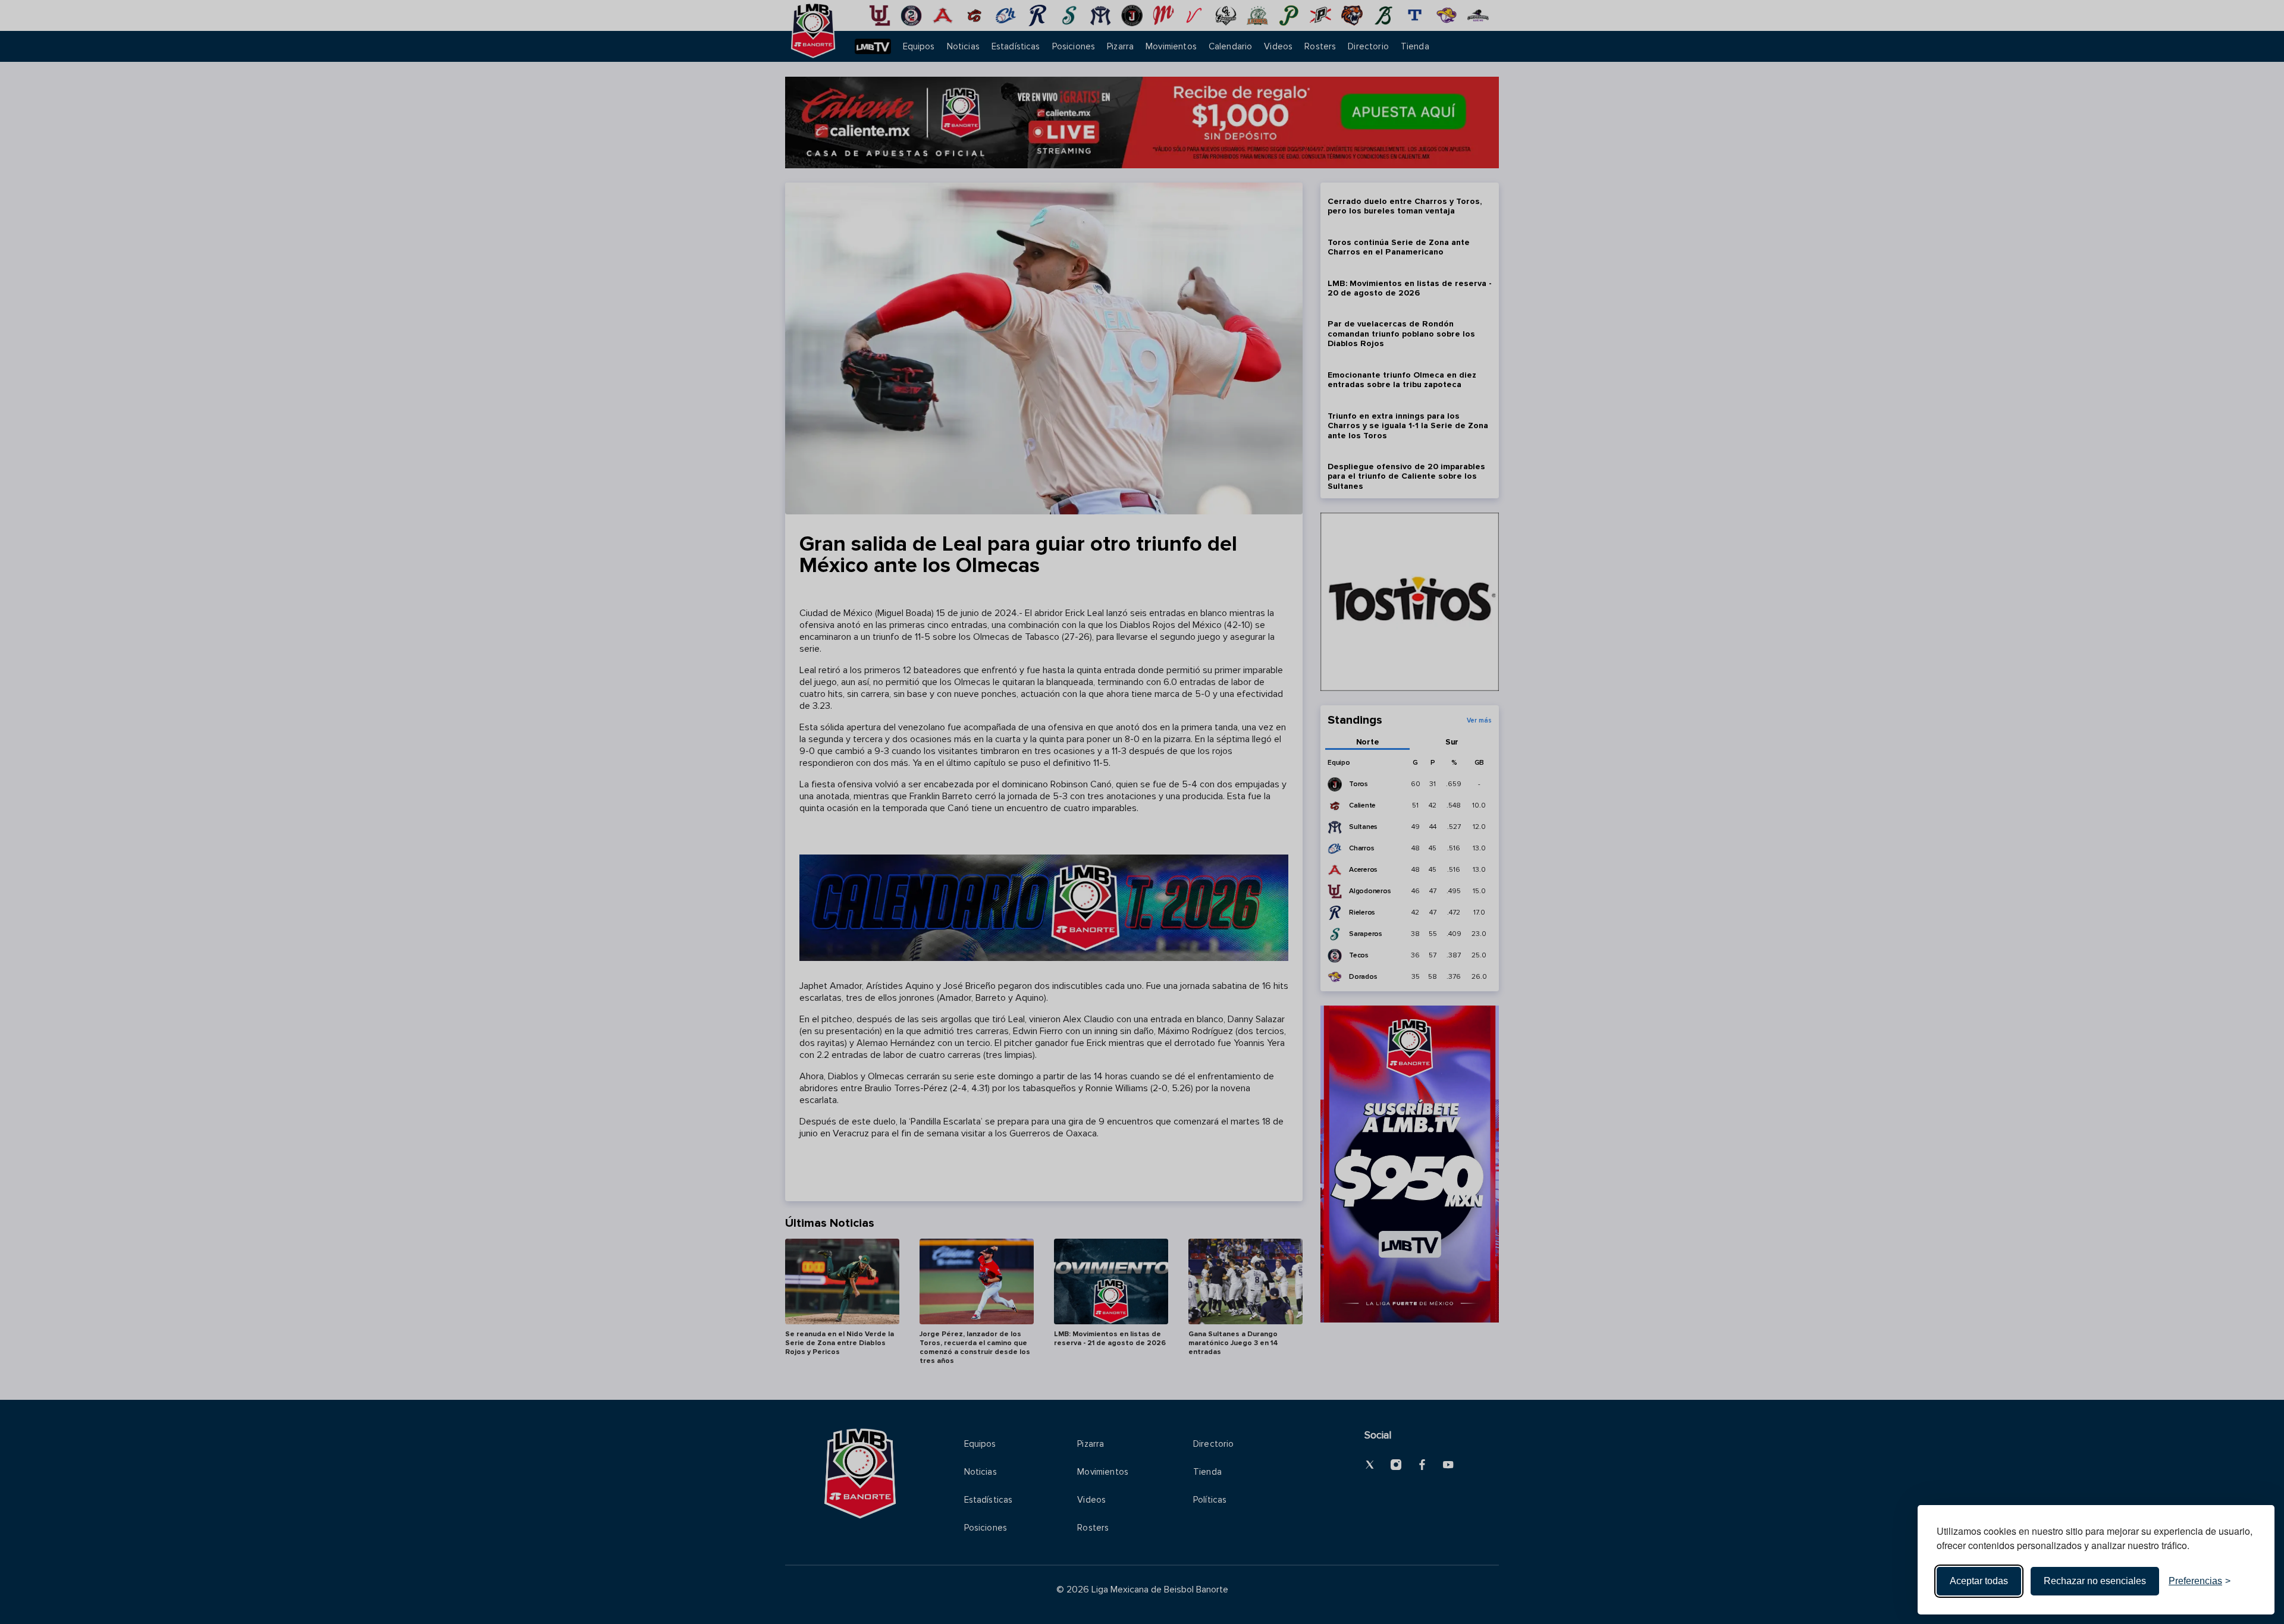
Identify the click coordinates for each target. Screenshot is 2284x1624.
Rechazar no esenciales (2095, 1581)
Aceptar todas (1979, 1581)
